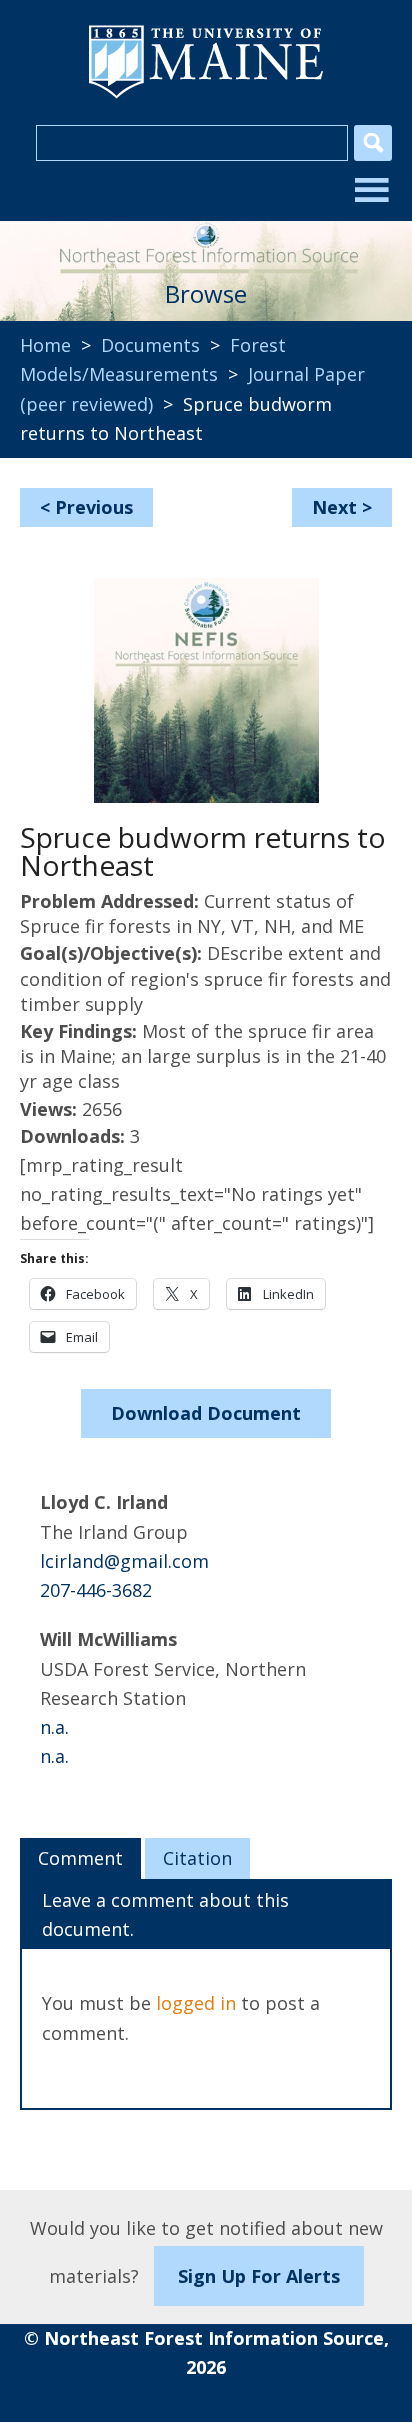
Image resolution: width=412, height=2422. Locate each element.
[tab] (80, 1859)
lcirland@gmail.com (124, 1561)
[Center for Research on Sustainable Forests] (206, 241)
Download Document (206, 1413)
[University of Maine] (206, 96)
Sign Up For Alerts (259, 2276)
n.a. (54, 1727)
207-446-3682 (96, 1590)
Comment (80, 1858)
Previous (94, 507)
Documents (150, 345)
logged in (196, 2003)
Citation (197, 1858)
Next (334, 507)
